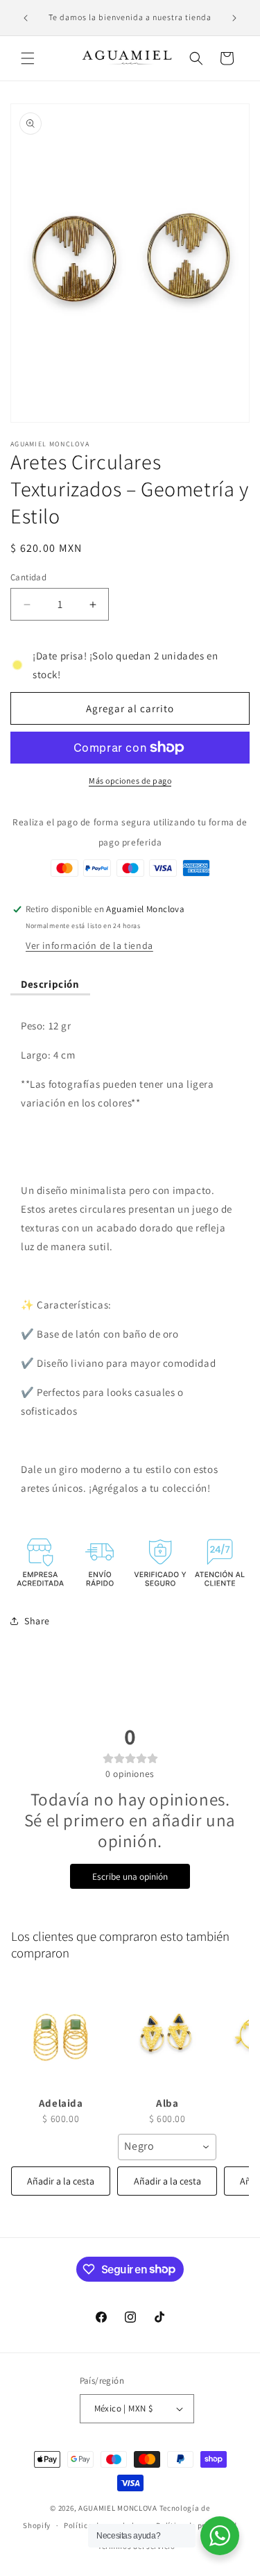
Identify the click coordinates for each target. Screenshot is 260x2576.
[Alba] (167, 2035)
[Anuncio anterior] (26, 18)
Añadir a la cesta (61, 2181)
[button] (28, 58)
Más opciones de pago (130, 781)
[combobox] (167, 2147)
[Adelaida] (61, 2035)
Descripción (50, 984)
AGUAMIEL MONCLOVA (118, 2508)
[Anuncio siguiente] (234, 18)
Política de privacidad (196, 2525)
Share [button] (37, 1621)
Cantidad (28, 577)
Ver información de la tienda (89, 945)
